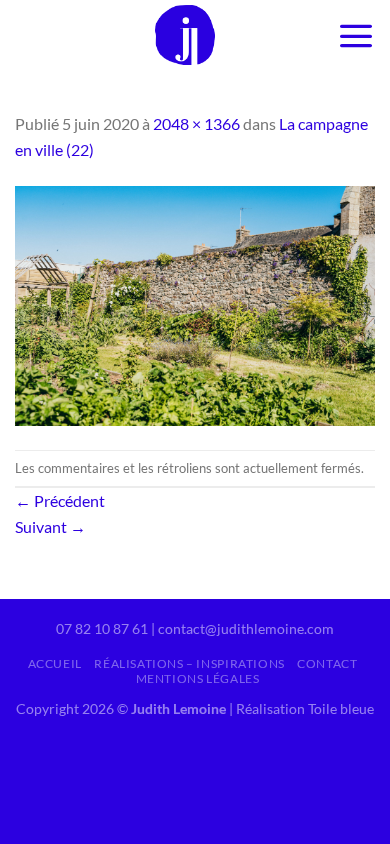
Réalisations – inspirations (189, 663)
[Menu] (356, 35)
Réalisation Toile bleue (305, 708)
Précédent (60, 500)
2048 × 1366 (196, 123)
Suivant (50, 526)
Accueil (55, 663)
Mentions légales (198, 678)
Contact (327, 663)
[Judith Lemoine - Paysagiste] (185, 35)
